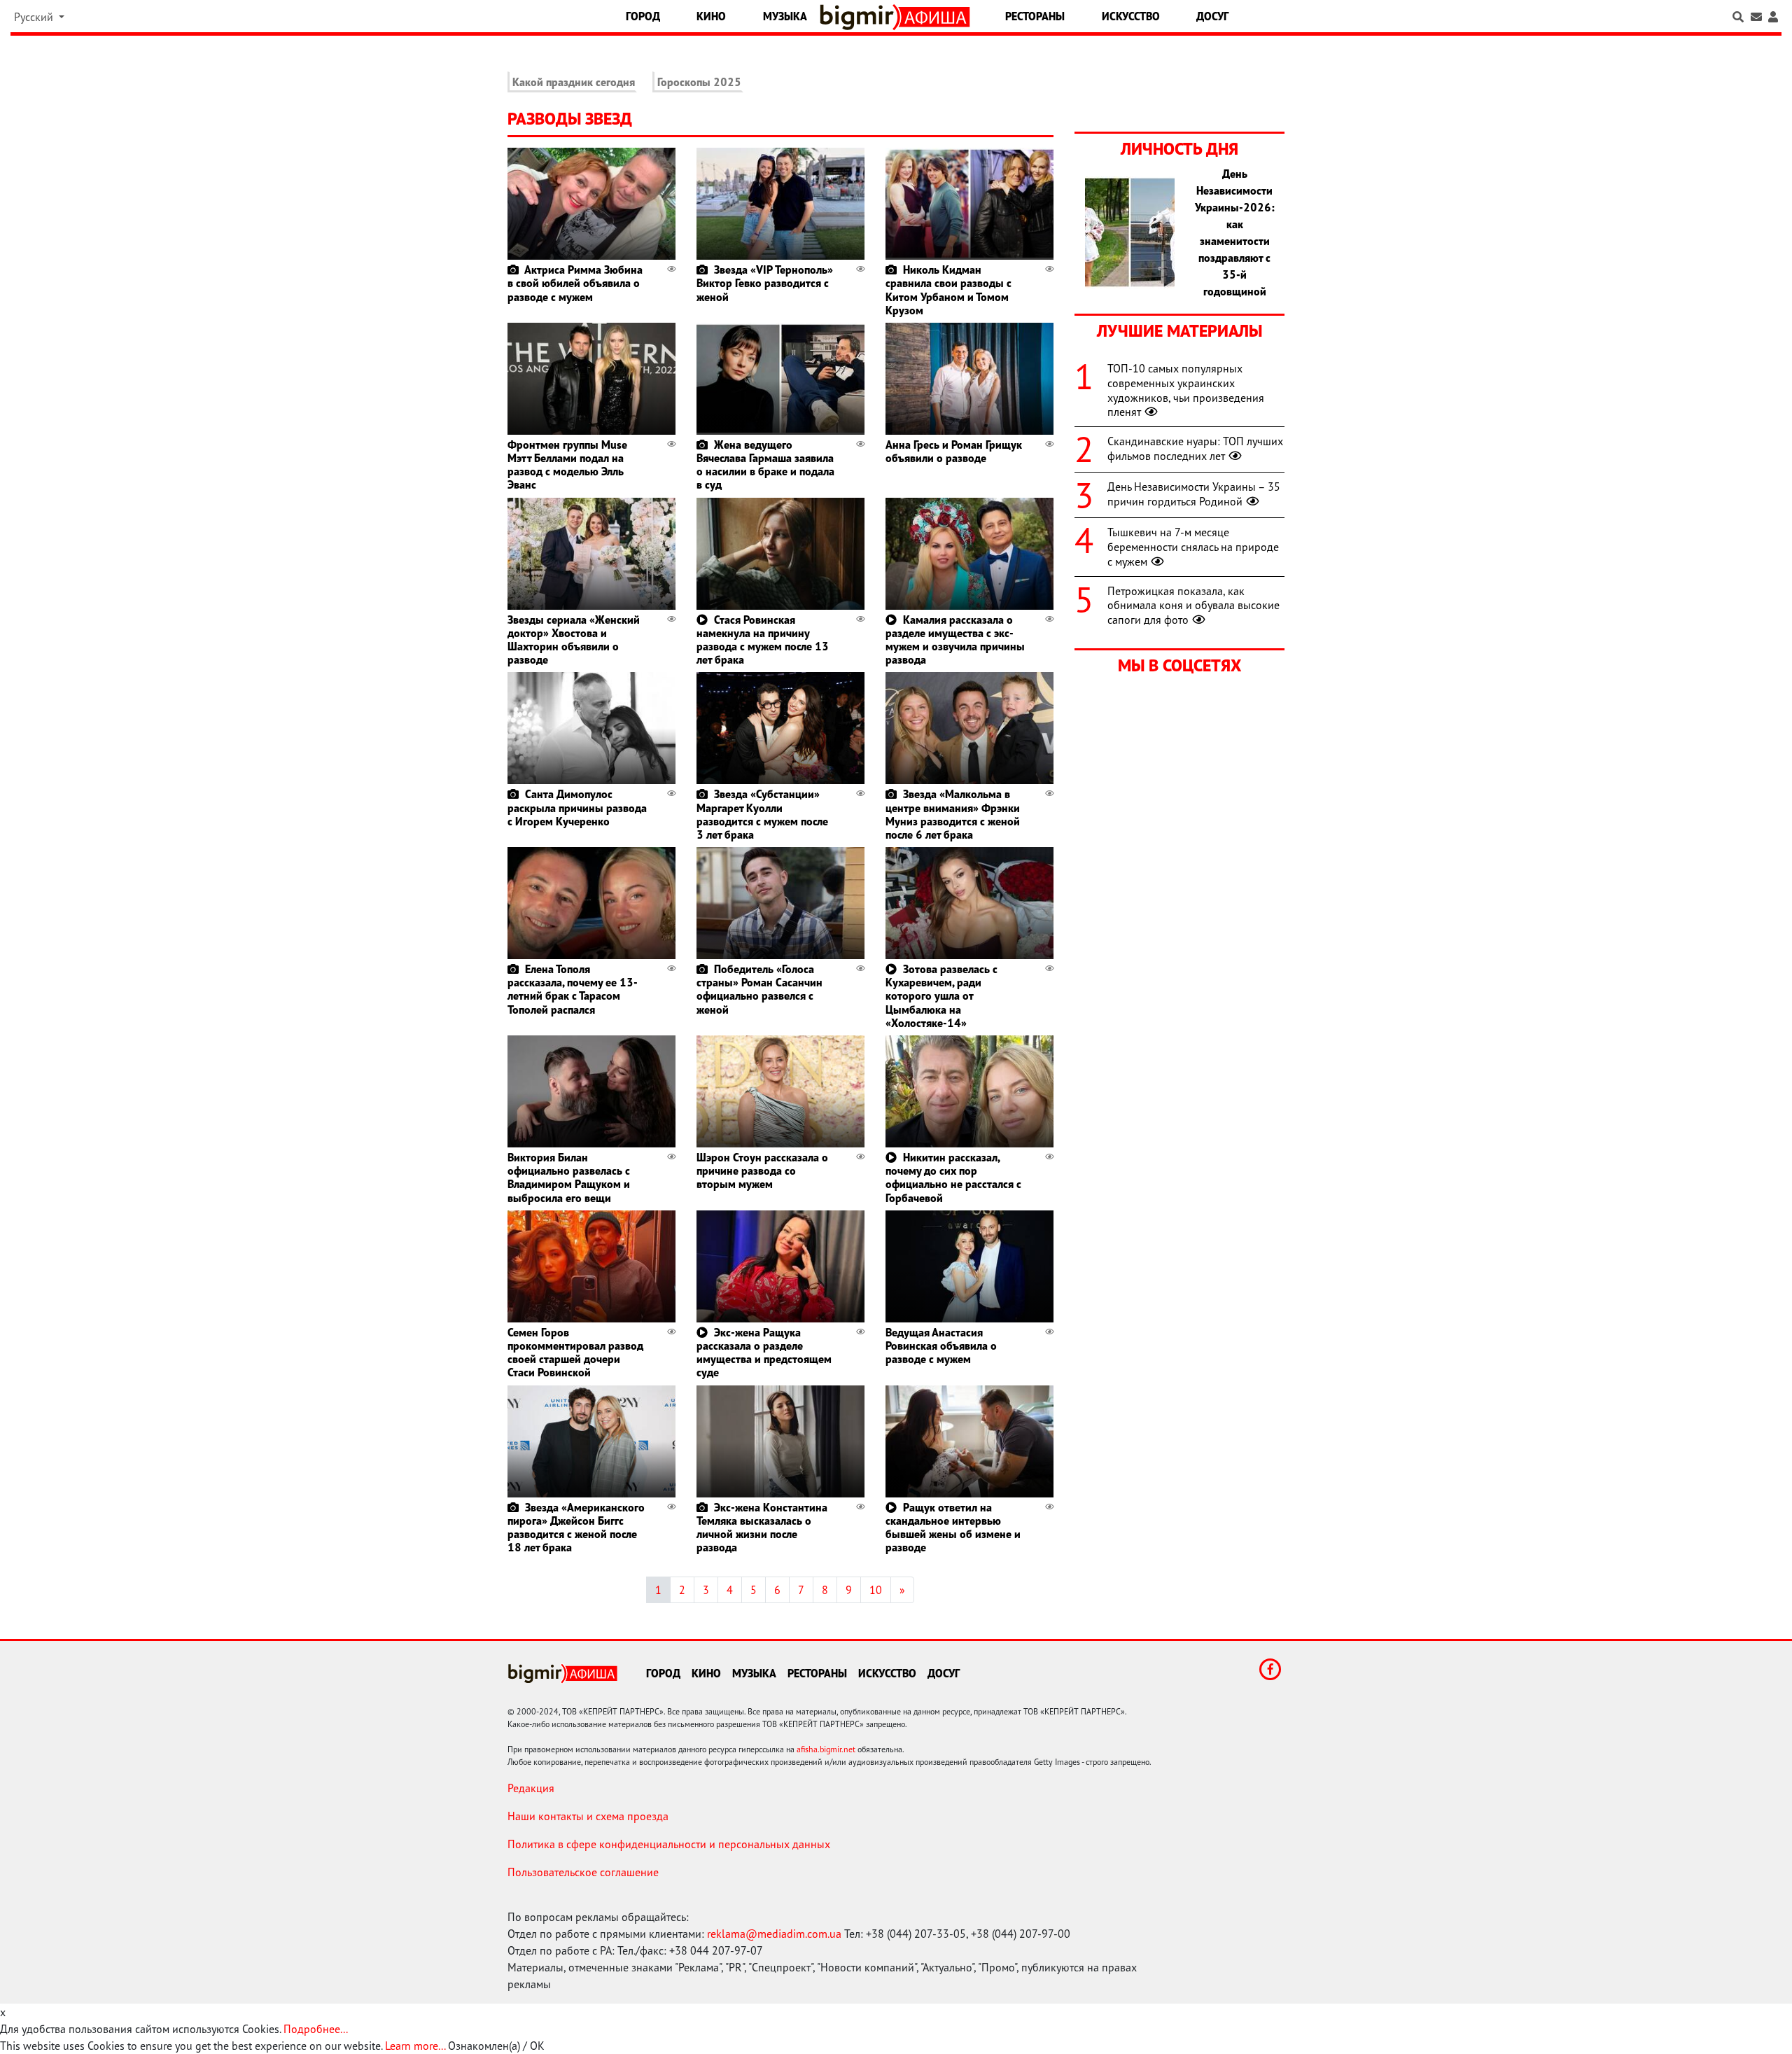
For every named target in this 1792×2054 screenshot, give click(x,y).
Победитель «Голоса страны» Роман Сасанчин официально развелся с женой (759, 989)
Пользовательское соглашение (583, 1872)
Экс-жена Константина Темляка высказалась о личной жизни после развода (762, 1528)
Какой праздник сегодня (574, 82)
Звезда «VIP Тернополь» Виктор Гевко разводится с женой (765, 283)
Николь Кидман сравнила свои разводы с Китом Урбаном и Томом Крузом (948, 290)
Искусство (1131, 16)
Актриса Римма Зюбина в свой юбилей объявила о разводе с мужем (575, 283)
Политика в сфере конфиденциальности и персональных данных (669, 1844)
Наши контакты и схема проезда (588, 1816)
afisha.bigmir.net (826, 1749)
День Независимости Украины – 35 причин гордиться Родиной (1194, 494)
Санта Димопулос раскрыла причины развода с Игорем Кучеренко (577, 807)
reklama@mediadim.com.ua (774, 1934)
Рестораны (1035, 16)
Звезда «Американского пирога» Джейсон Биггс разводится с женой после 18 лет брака (576, 1528)
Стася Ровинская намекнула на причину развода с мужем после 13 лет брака (763, 640)
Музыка (785, 16)
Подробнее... (316, 2029)
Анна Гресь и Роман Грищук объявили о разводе (954, 451)
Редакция (531, 1788)
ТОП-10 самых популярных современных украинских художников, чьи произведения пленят (1186, 390)
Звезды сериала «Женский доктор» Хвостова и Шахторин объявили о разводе (574, 640)
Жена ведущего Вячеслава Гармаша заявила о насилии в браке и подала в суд (765, 465)
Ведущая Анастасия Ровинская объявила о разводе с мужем (941, 1346)
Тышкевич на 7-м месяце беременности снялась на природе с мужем (1193, 547)
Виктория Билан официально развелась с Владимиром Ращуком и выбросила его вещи (569, 1178)
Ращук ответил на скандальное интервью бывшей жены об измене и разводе (953, 1528)
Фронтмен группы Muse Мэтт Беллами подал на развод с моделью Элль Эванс (567, 465)
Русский (35, 17)
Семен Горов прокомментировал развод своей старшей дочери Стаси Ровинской (575, 1353)
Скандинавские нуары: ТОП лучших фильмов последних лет (1195, 448)
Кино (711, 16)
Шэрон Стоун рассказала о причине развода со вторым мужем (762, 1171)
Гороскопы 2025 (699, 82)
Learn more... (415, 2046)
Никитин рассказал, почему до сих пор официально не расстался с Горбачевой (953, 1178)
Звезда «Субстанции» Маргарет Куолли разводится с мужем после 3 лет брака (762, 814)
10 (876, 1590)
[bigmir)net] (860, 17)
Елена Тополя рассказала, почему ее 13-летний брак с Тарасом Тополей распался (573, 989)
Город (643, 16)
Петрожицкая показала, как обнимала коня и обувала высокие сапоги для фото (1193, 606)
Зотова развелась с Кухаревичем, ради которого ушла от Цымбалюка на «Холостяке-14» (941, 996)
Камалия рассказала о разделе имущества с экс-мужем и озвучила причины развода (955, 640)
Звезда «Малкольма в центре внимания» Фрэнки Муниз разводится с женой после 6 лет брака (953, 814)
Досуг (1212, 16)
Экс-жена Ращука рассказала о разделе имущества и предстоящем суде (764, 1353)
